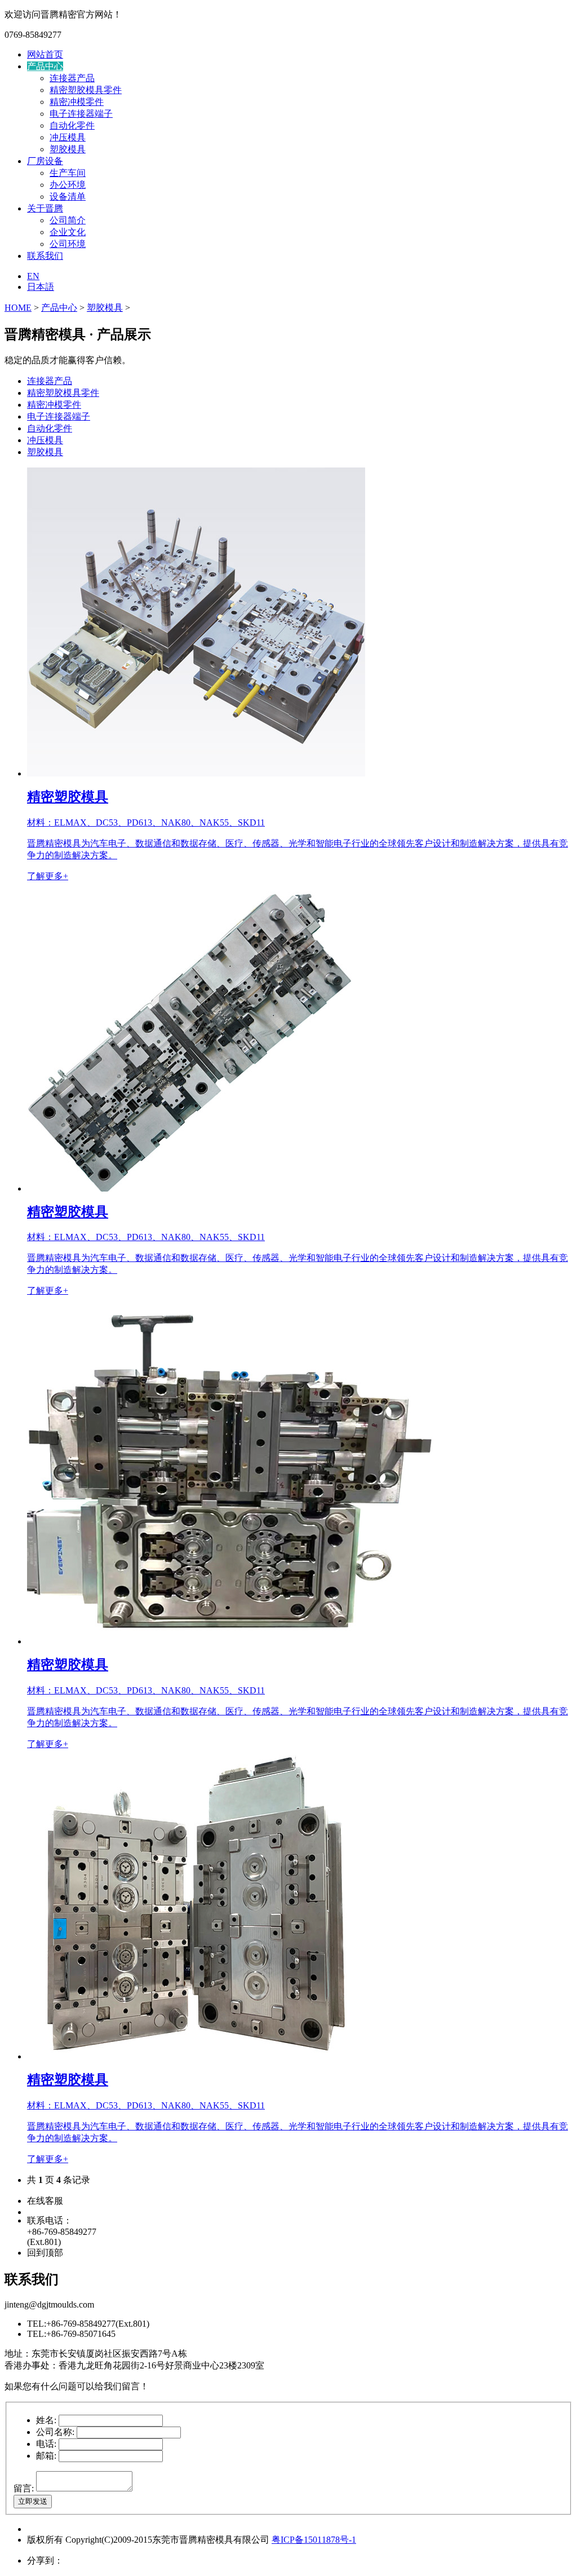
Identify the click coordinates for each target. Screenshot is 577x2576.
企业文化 (68, 232)
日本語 (41, 287)
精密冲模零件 (77, 102)
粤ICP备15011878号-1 (314, 2540)
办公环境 (68, 185)
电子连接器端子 (81, 114)
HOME (18, 308)
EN (33, 276)
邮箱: (46, 2456)
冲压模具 (68, 137)
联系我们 (45, 256)
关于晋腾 (45, 208)
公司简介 (68, 220)
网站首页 (45, 54)
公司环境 (68, 244)
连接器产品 (72, 78)
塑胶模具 (68, 149)
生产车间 (68, 173)
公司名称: (55, 2432)
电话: (46, 2444)
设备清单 (68, 197)
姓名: (46, 2420)
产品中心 (45, 66)
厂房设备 (45, 161)
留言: (24, 2488)
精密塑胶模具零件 (86, 90)
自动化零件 (72, 125)
